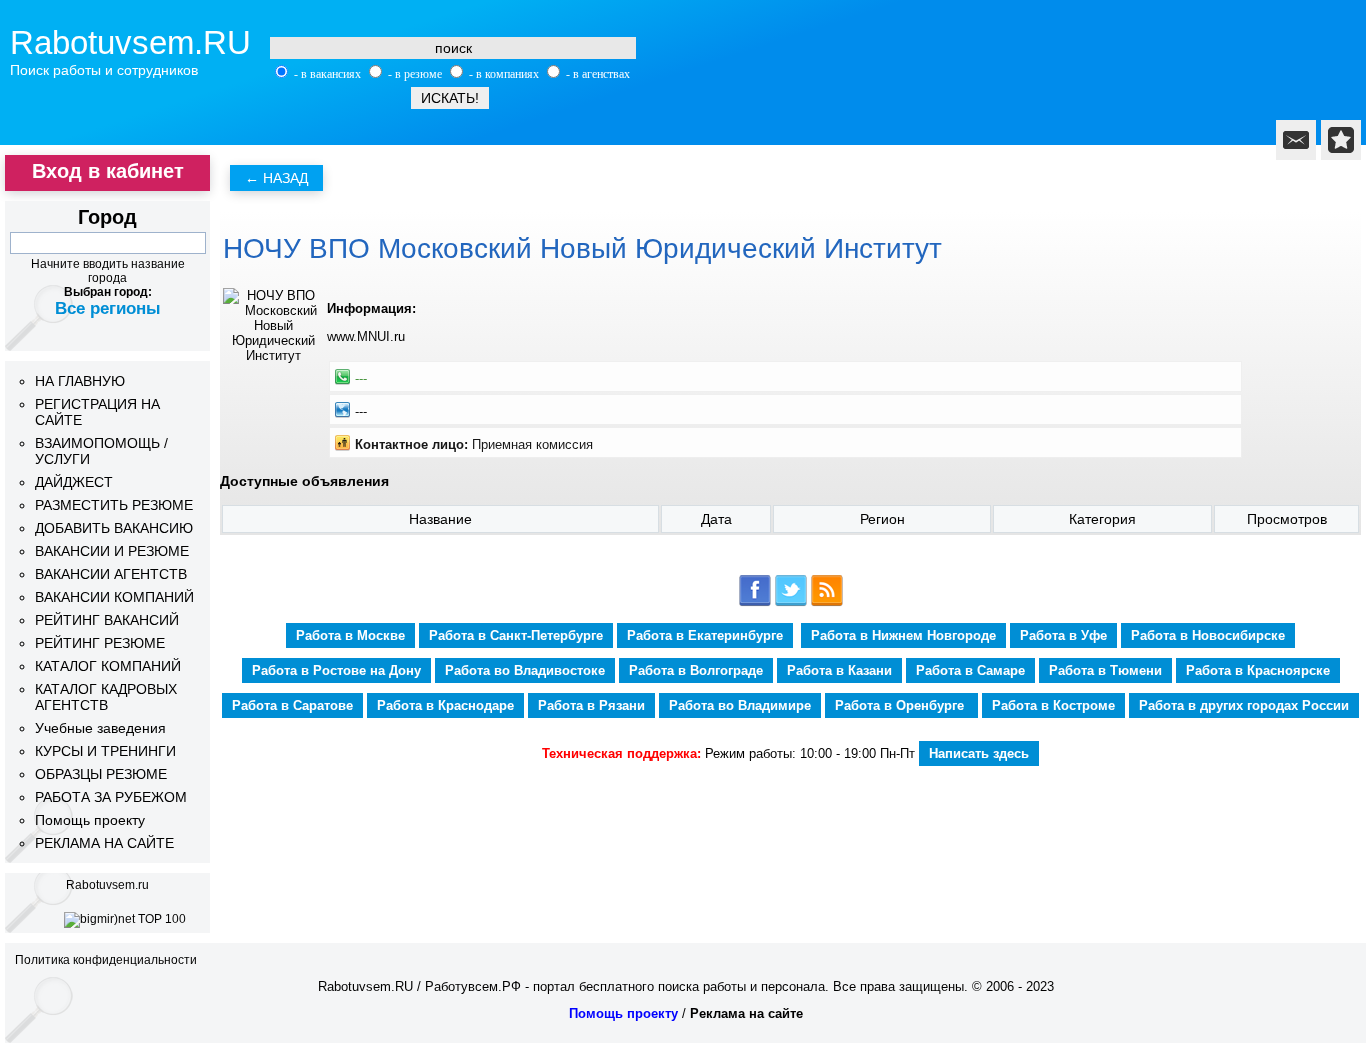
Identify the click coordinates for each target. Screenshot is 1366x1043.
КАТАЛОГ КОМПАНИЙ (108, 666)
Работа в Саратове (292, 705)
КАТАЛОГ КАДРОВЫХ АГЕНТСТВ (106, 697)
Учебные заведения (100, 728)
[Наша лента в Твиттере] (791, 602)
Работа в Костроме (1053, 705)
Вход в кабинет (108, 171)
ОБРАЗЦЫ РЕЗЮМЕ (101, 774)
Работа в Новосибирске (1208, 635)
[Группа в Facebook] (755, 602)
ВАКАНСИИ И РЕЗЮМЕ (112, 551)
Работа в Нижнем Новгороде (903, 635)
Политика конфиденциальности (106, 960)
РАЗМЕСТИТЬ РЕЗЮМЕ (114, 505)
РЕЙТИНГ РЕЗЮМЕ (100, 643)
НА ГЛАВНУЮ (80, 381)
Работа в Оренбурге (901, 705)
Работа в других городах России (1244, 705)
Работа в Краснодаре (445, 705)
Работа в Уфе (1063, 635)
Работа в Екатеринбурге (705, 635)
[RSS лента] (827, 602)
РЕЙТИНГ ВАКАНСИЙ (107, 620)
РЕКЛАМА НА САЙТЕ (104, 843)
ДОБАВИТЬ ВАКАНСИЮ (114, 528)
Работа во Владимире (740, 705)
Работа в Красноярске (1258, 670)
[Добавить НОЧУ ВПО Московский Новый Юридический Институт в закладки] (1341, 140)
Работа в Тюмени (1105, 670)
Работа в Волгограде (696, 670)
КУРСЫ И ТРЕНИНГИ (105, 751)
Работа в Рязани (591, 705)
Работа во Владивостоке (525, 670)
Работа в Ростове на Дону (336, 670)
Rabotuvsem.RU (130, 42)
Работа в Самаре (970, 670)
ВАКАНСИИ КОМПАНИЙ (114, 597)
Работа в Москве (350, 635)
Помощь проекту (90, 820)
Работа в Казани (839, 670)
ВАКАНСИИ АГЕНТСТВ (111, 574)
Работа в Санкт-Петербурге (516, 635)
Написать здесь (979, 753)
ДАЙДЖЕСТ (74, 482)
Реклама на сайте (746, 1013)
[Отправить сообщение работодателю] (1296, 140)
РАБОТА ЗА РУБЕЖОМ (111, 797)
